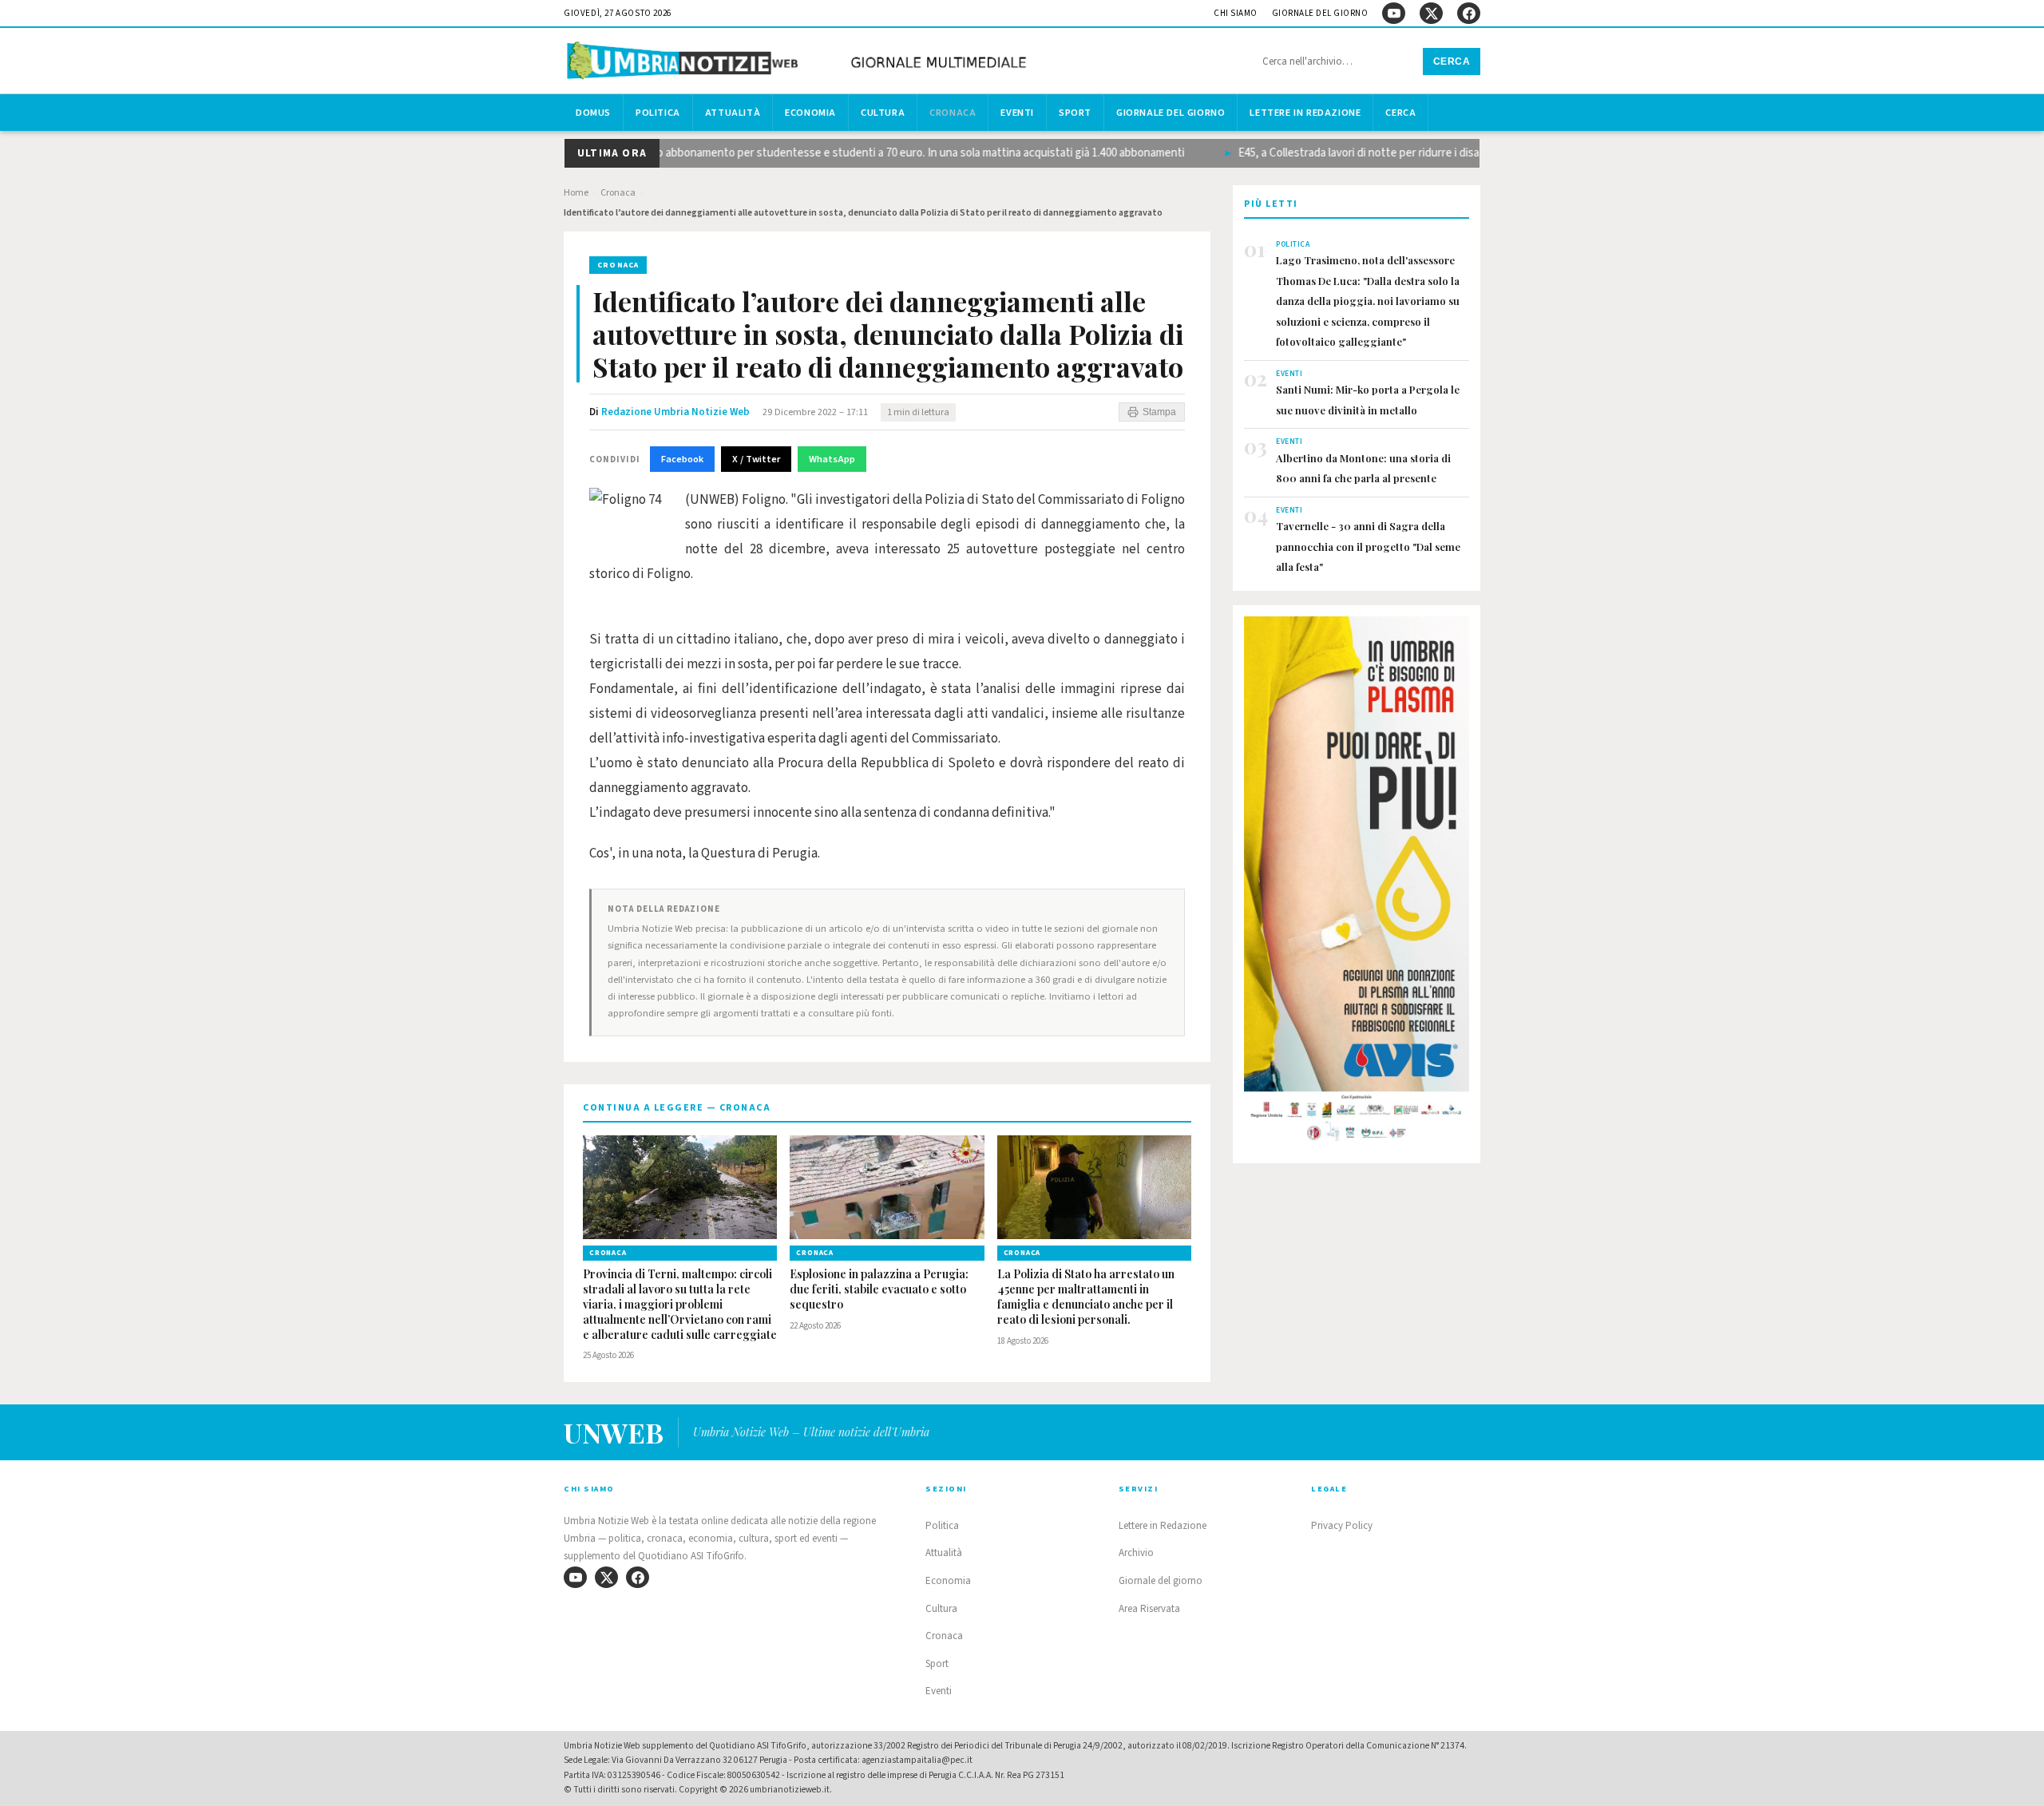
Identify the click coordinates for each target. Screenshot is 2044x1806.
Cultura (883, 113)
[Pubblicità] (1357, 884)
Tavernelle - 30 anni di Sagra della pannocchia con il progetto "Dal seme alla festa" (1368, 546)
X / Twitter (756, 459)
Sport (1075, 113)
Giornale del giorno (1320, 13)
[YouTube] (1394, 13)
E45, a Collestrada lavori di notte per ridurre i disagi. (1345, 153)
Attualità (733, 113)
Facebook (682, 459)
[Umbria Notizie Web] (799, 63)
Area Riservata (1149, 1609)
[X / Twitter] (1431, 13)
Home (576, 193)
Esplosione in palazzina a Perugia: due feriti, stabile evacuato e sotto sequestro (879, 1289)
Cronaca (953, 113)
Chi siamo (1236, 13)
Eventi (1017, 113)
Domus (593, 113)
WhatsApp (832, 459)
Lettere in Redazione (1305, 113)
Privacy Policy (1342, 1526)
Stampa (1159, 412)
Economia (810, 113)
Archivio (1136, 1553)
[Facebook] (1469, 13)
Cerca (1452, 61)
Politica (658, 113)
